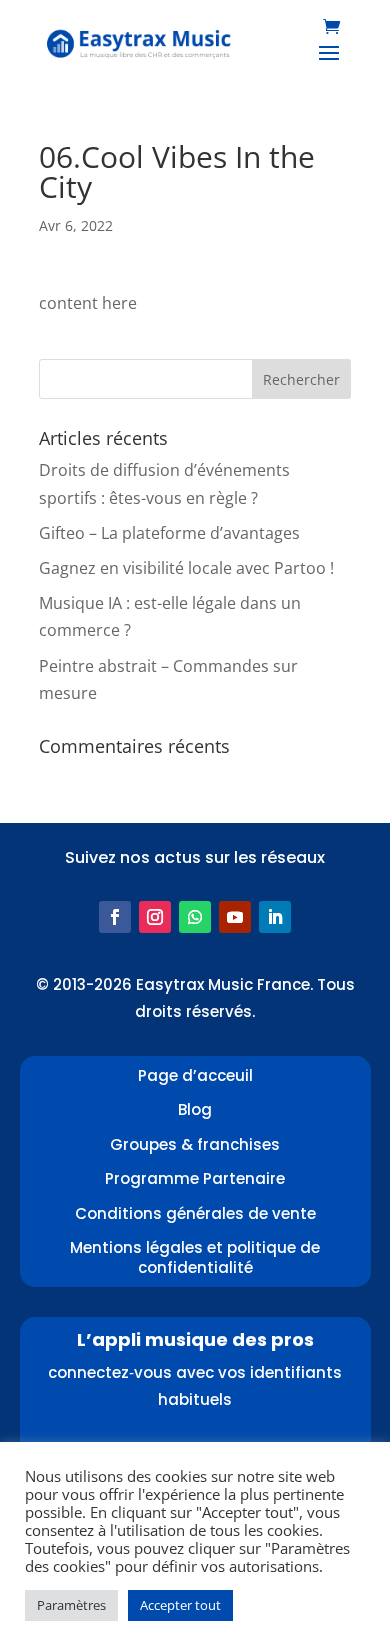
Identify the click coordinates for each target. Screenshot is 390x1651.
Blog (195, 1109)
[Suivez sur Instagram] (155, 917)
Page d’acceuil (195, 1075)
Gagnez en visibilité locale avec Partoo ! (186, 568)
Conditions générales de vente (195, 1213)
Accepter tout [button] (180, 1605)
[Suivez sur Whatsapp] (195, 917)
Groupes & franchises (195, 1144)
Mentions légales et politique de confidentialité (195, 1257)
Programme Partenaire (195, 1178)
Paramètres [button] (71, 1605)
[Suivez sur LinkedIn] (275, 917)
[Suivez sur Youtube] (235, 917)
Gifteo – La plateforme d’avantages (169, 533)
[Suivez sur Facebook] (115, 917)
